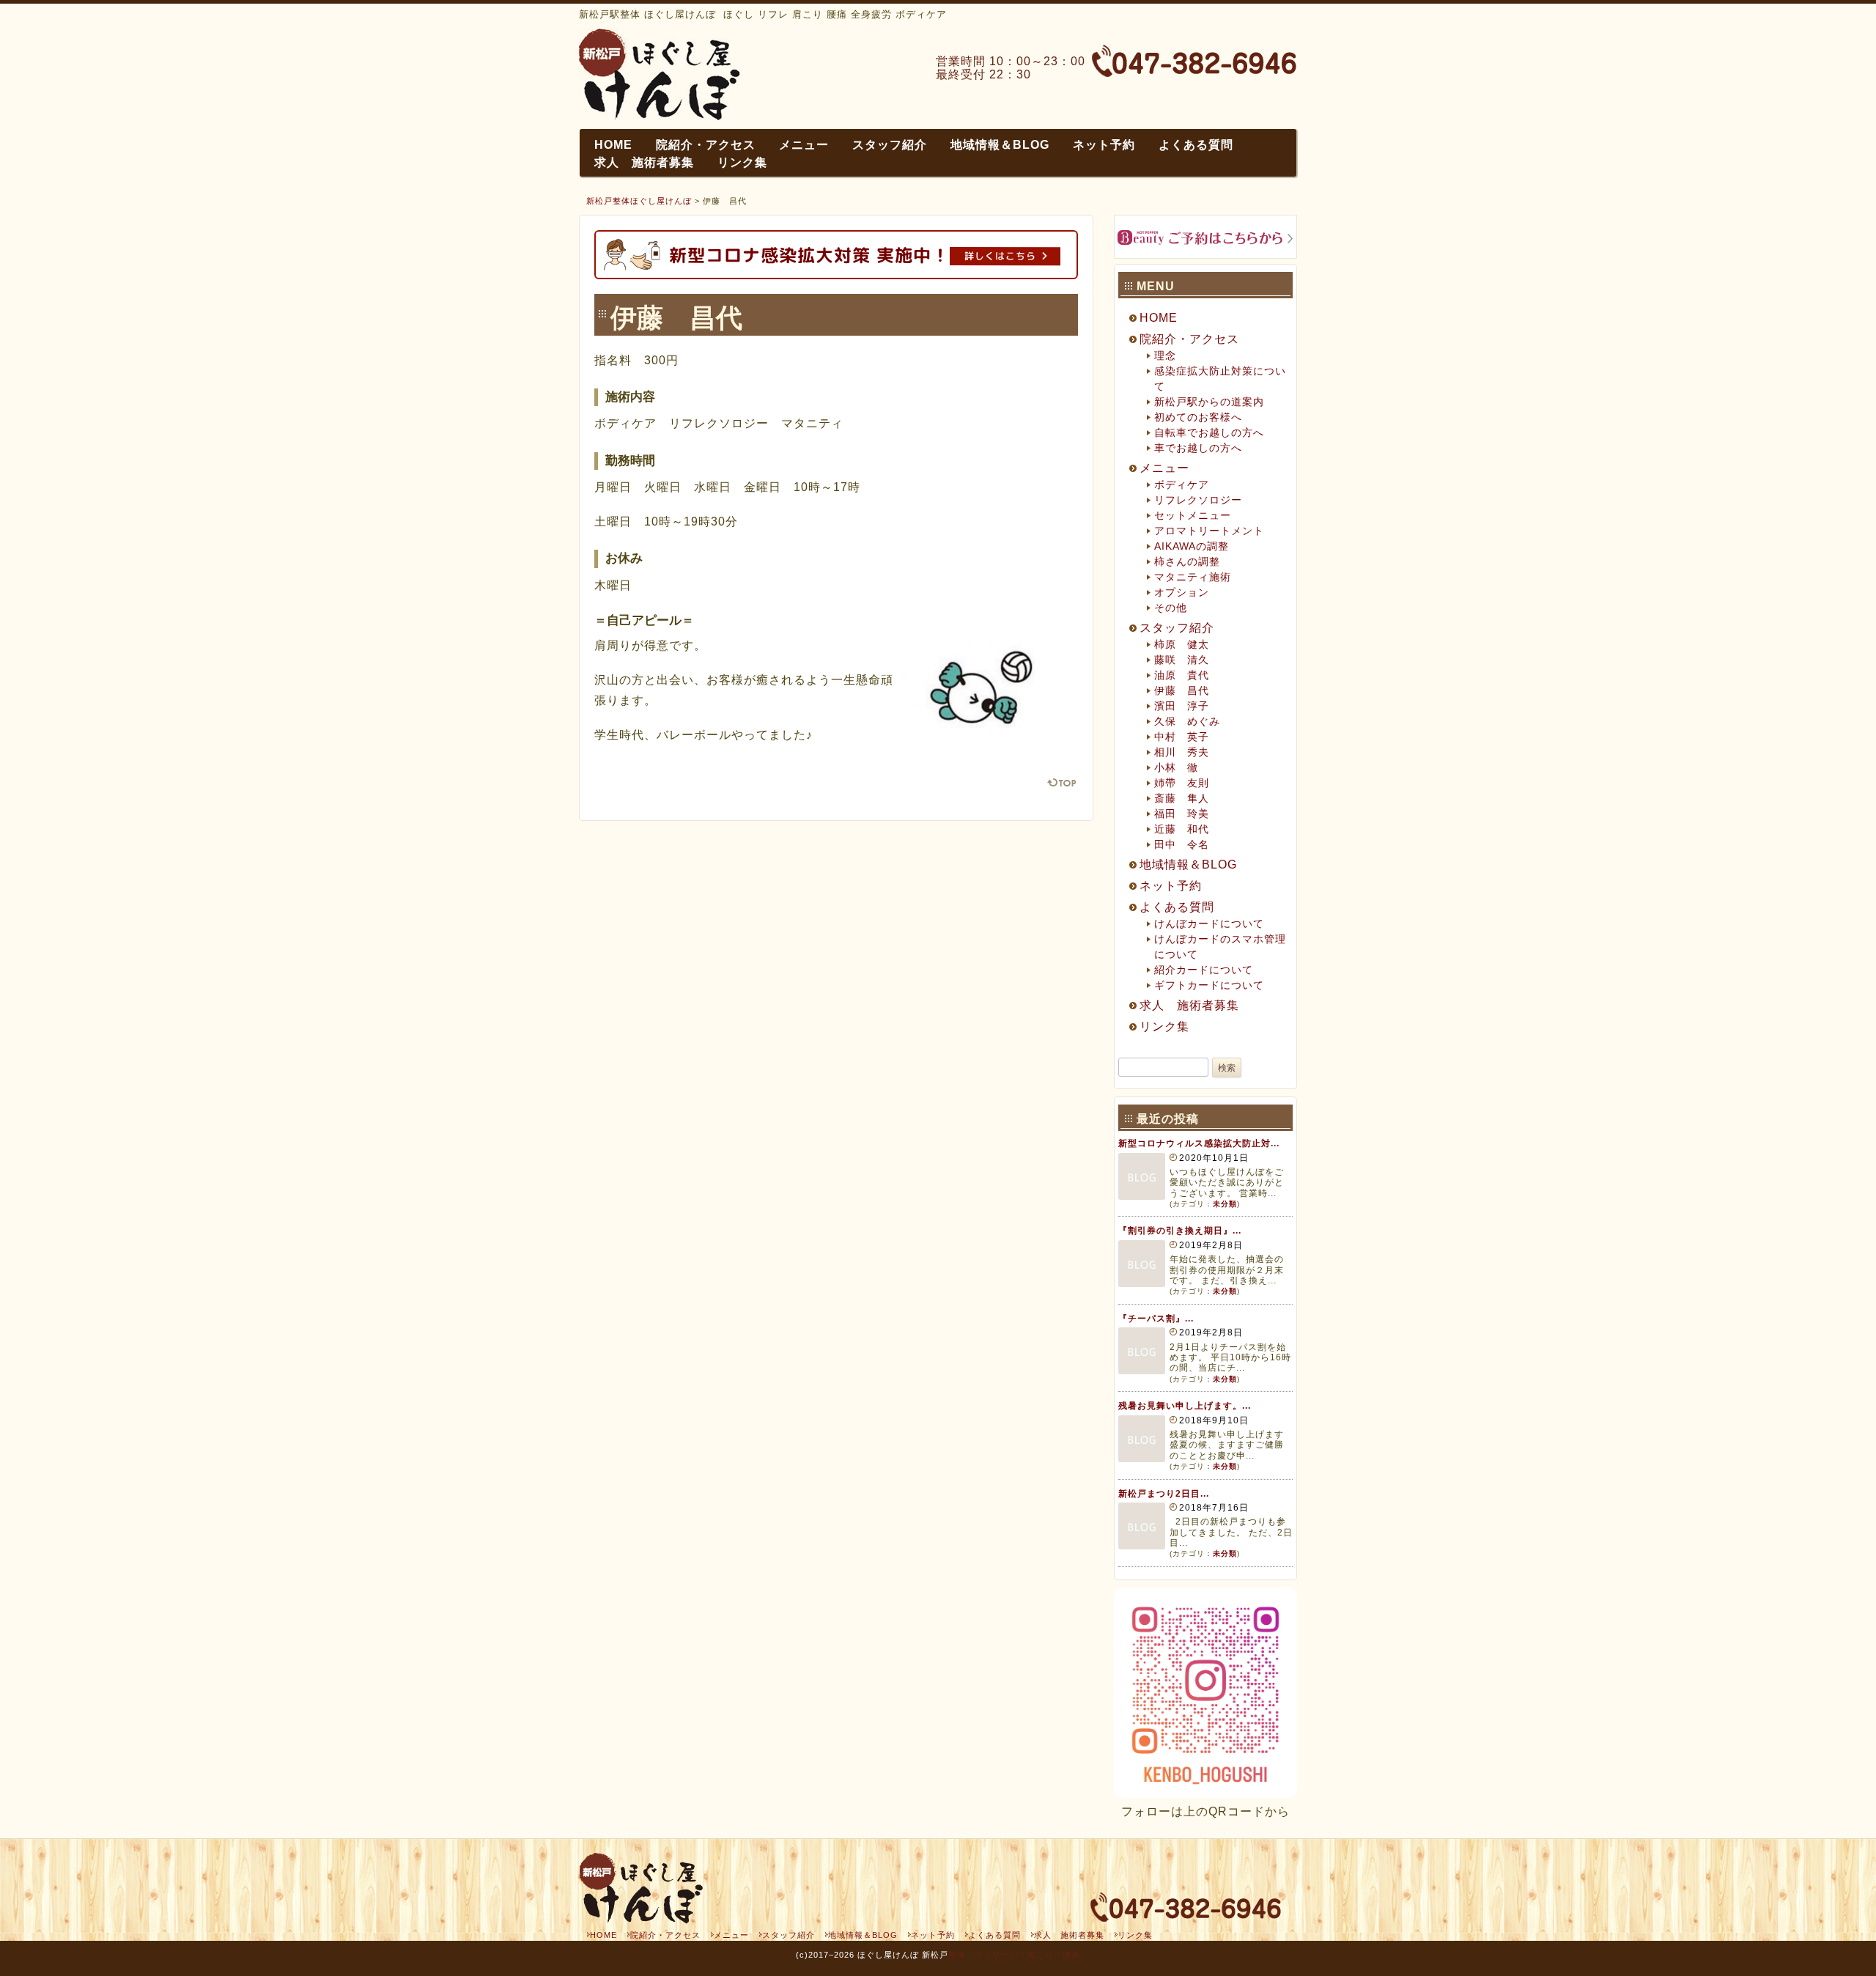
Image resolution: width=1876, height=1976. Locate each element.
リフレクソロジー (1198, 500)
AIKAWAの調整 (1192, 546)
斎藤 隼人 (1182, 798)
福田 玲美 (1182, 814)
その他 (1171, 608)
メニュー (804, 145)
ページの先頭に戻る (1062, 782)
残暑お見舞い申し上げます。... (1185, 1406)
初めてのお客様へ (1198, 417)
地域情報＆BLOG (1000, 145)
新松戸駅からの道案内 (1209, 402)
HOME (613, 145)
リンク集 (742, 162)
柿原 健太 (1182, 644)
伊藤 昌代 (1182, 690)
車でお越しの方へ (1198, 448)
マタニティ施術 (1193, 577)
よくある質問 (1196, 145)
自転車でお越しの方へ (1209, 432)
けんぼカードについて (1209, 924)
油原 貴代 (1182, 675)
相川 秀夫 (1182, 752)
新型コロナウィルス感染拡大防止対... (1199, 1143)
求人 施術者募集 (644, 162)
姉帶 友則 (1182, 783)
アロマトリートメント (1209, 531)
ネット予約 (1104, 145)
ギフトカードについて (1209, 985)
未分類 (1225, 1204)
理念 (1165, 355)
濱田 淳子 (1182, 706)
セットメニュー (1193, 515)
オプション (1182, 592)
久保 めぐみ (1187, 721)
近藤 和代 (1182, 829)
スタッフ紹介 (890, 145)
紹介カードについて (1204, 970)
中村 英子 (1182, 737)
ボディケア (1182, 484)
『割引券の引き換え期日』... (1180, 1231)
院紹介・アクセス (706, 145)
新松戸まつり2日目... (1164, 1494)
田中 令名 (1182, 844)
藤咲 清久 (1182, 660)
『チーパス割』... (1156, 1319)
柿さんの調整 (1187, 561)
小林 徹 (1176, 767)
